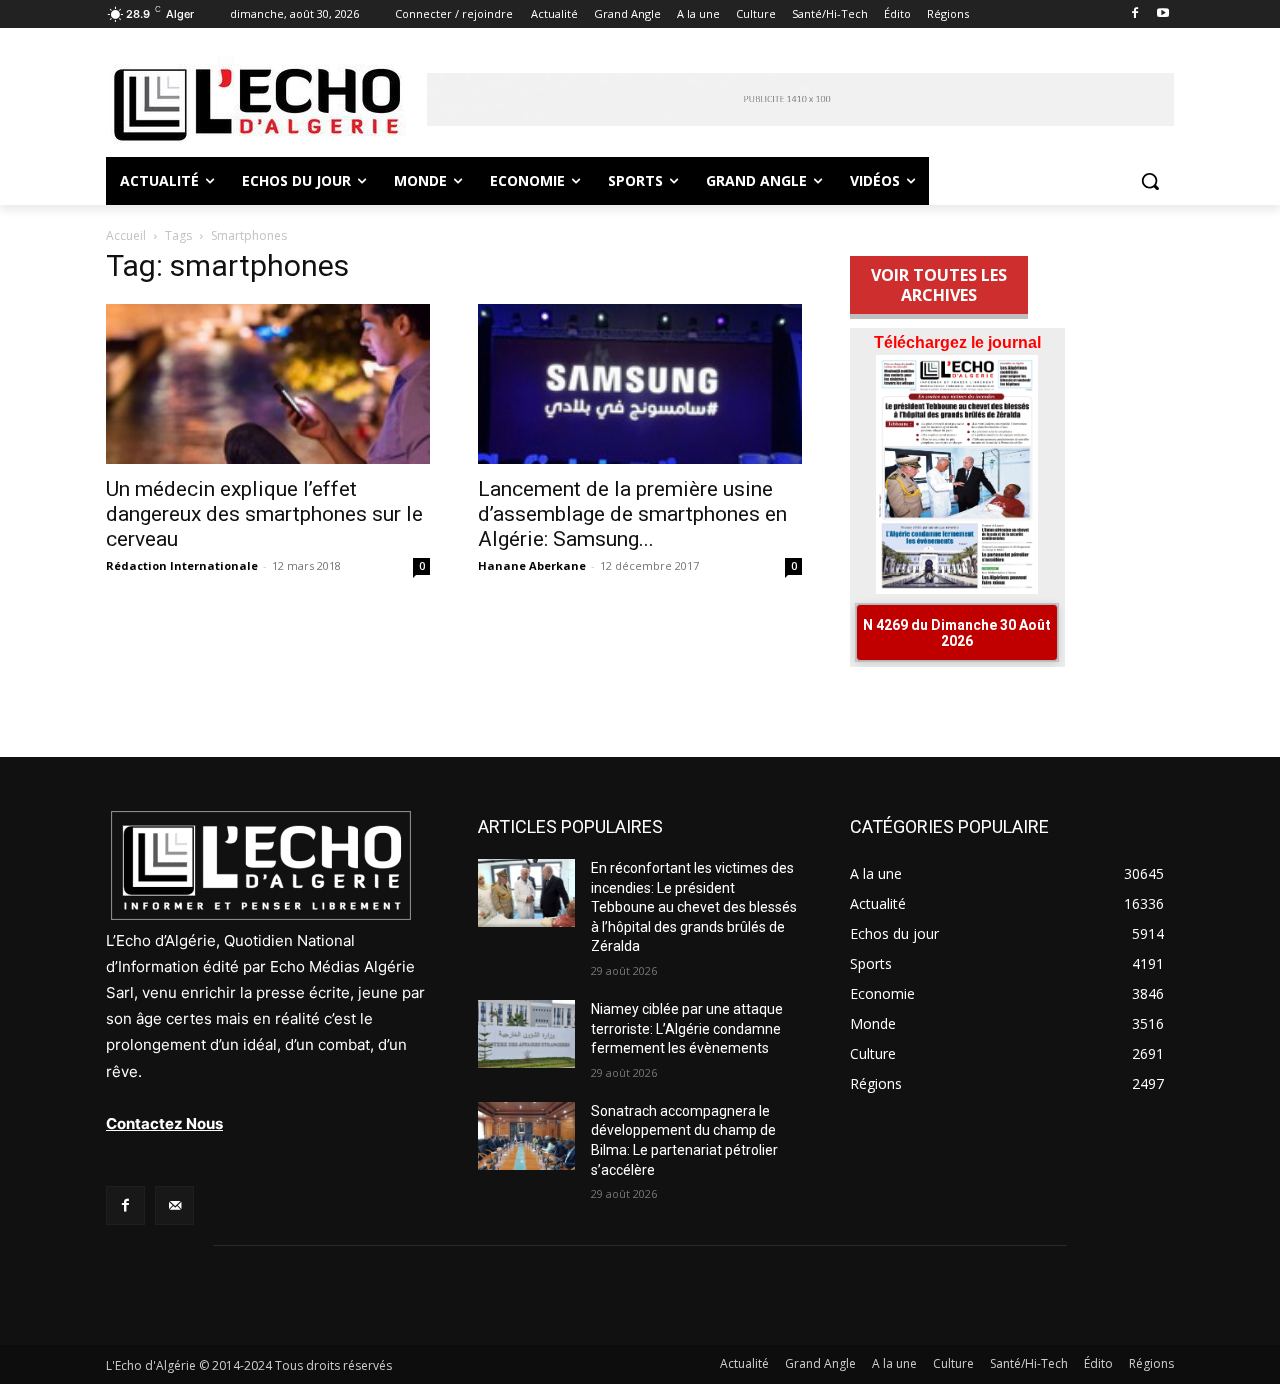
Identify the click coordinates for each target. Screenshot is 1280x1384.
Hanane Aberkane (532, 565)
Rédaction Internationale (182, 565)
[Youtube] (1162, 14)
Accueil (126, 235)
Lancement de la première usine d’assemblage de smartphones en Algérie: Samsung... (632, 514)
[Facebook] (1134, 14)
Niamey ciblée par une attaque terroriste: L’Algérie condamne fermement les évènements (687, 1028)
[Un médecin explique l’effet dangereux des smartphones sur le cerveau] (268, 384)
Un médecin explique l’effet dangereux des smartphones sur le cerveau (264, 514)
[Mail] (174, 1205)
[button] (1150, 181)
